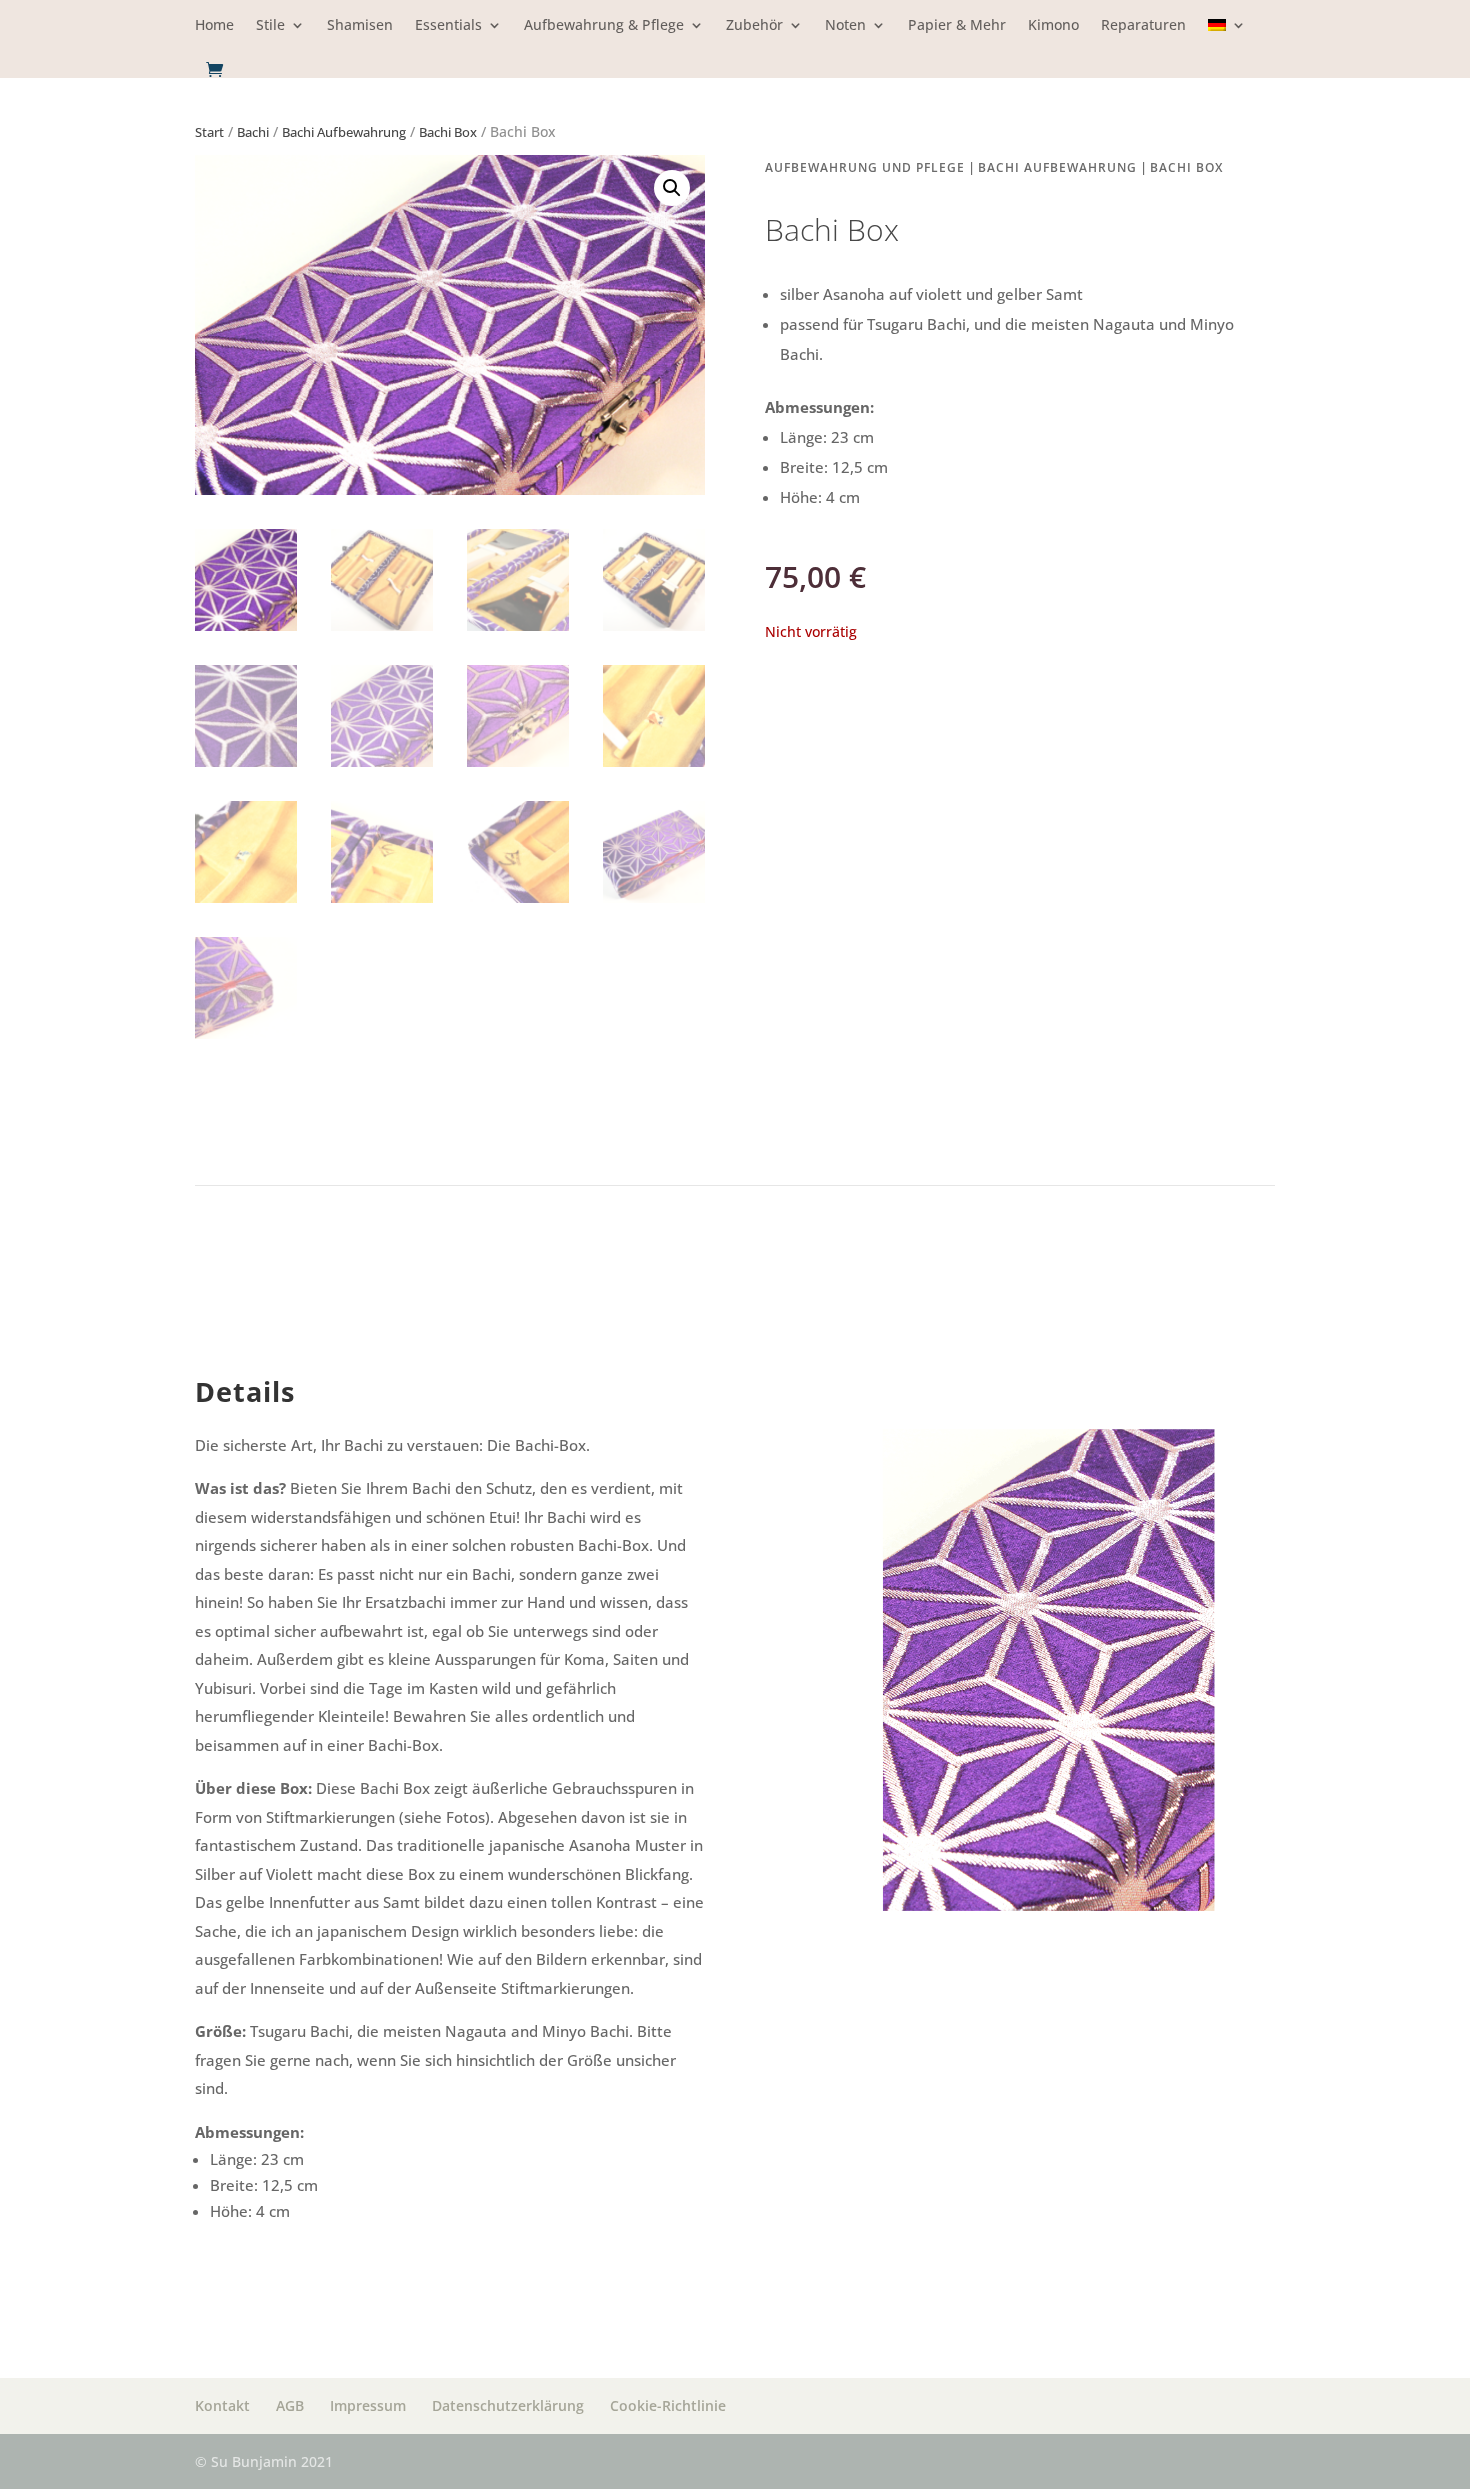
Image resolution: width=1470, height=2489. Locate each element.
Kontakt (222, 2405)
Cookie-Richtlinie (668, 2405)
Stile (270, 26)
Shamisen (360, 26)
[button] (672, 188)
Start (209, 132)
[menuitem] (1227, 39)
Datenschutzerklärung (508, 2405)
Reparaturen (1143, 26)
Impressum (368, 2405)
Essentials (448, 26)
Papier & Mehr (957, 26)
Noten (845, 26)
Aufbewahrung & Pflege (604, 26)
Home (214, 26)
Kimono (1053, 26)
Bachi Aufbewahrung (344, 132)
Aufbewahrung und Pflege (865, 167)
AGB (290, 2405)
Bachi (253, 132)
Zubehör (754, 26)
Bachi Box (448, 132)
